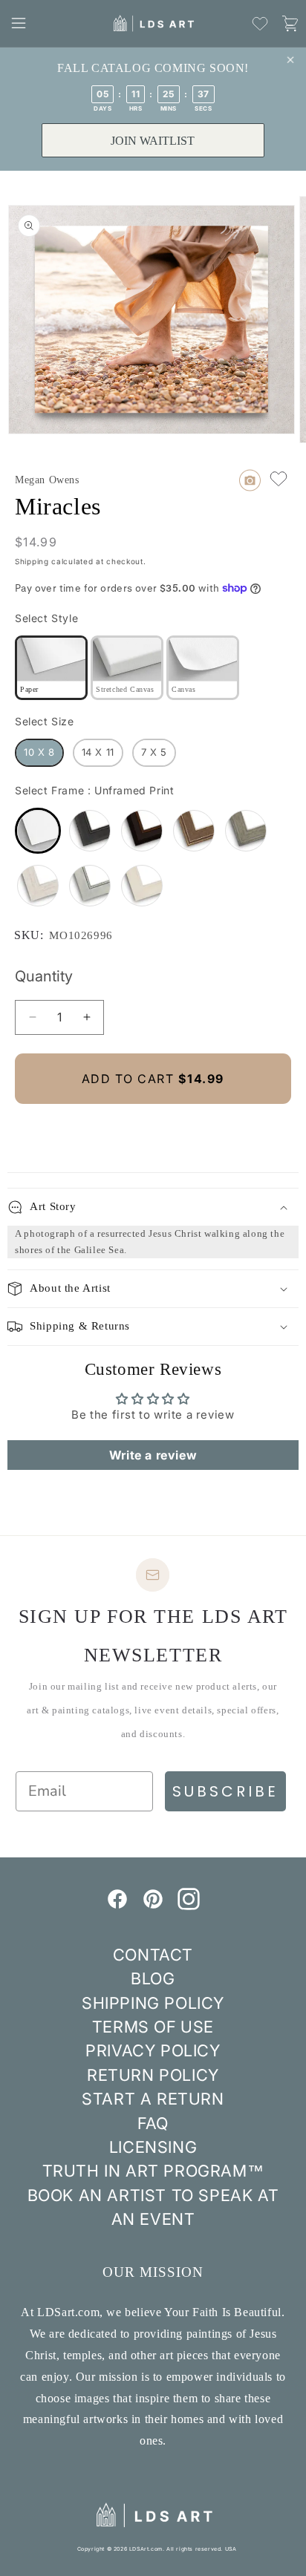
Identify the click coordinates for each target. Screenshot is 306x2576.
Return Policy (153, 2075)
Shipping (32, 561)
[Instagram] (189, 1906)
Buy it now (153, 1129)
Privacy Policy (153, 2050)
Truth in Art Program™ (153, 2171)
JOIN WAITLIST (153, 141)
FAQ (153, 2123)
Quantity (44, 976)
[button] (19, 23)
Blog (153, 1978)
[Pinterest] (153, 1906)
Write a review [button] (153, 1455)
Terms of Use (153, 2027)
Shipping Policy (153, 2003)
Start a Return (153, 2099)
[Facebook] (117, 1906)
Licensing (153, 2147)
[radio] (51, 668)
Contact (153, 1955)
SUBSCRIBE (225, 1791)
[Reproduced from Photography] (250, 480)
